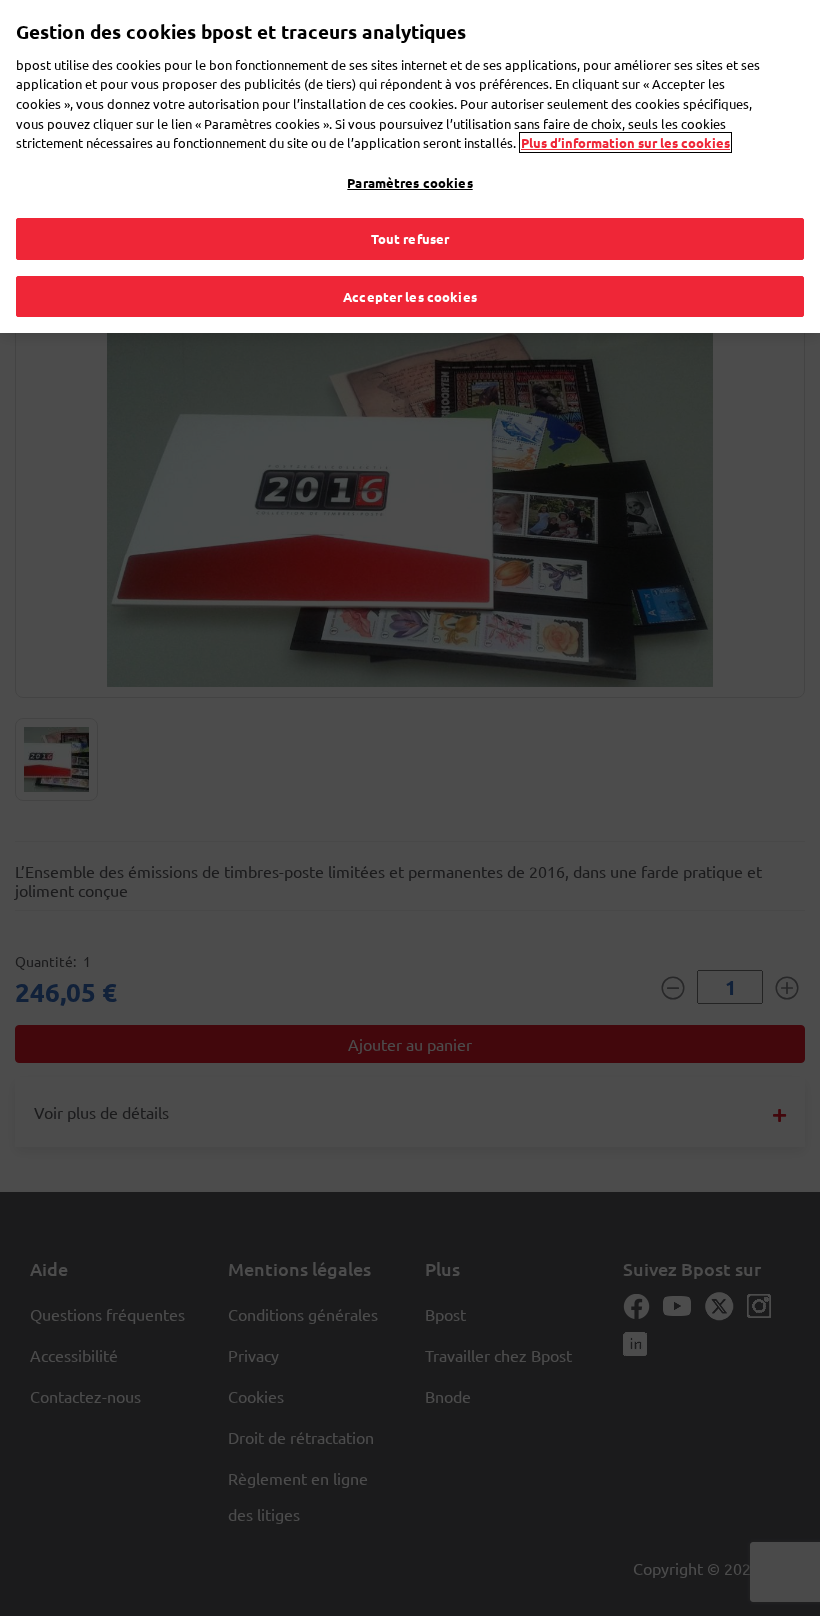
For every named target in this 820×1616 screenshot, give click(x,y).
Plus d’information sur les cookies (625, 142)
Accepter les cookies (410, 296)
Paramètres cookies (409, 182)
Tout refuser (410, 238)
